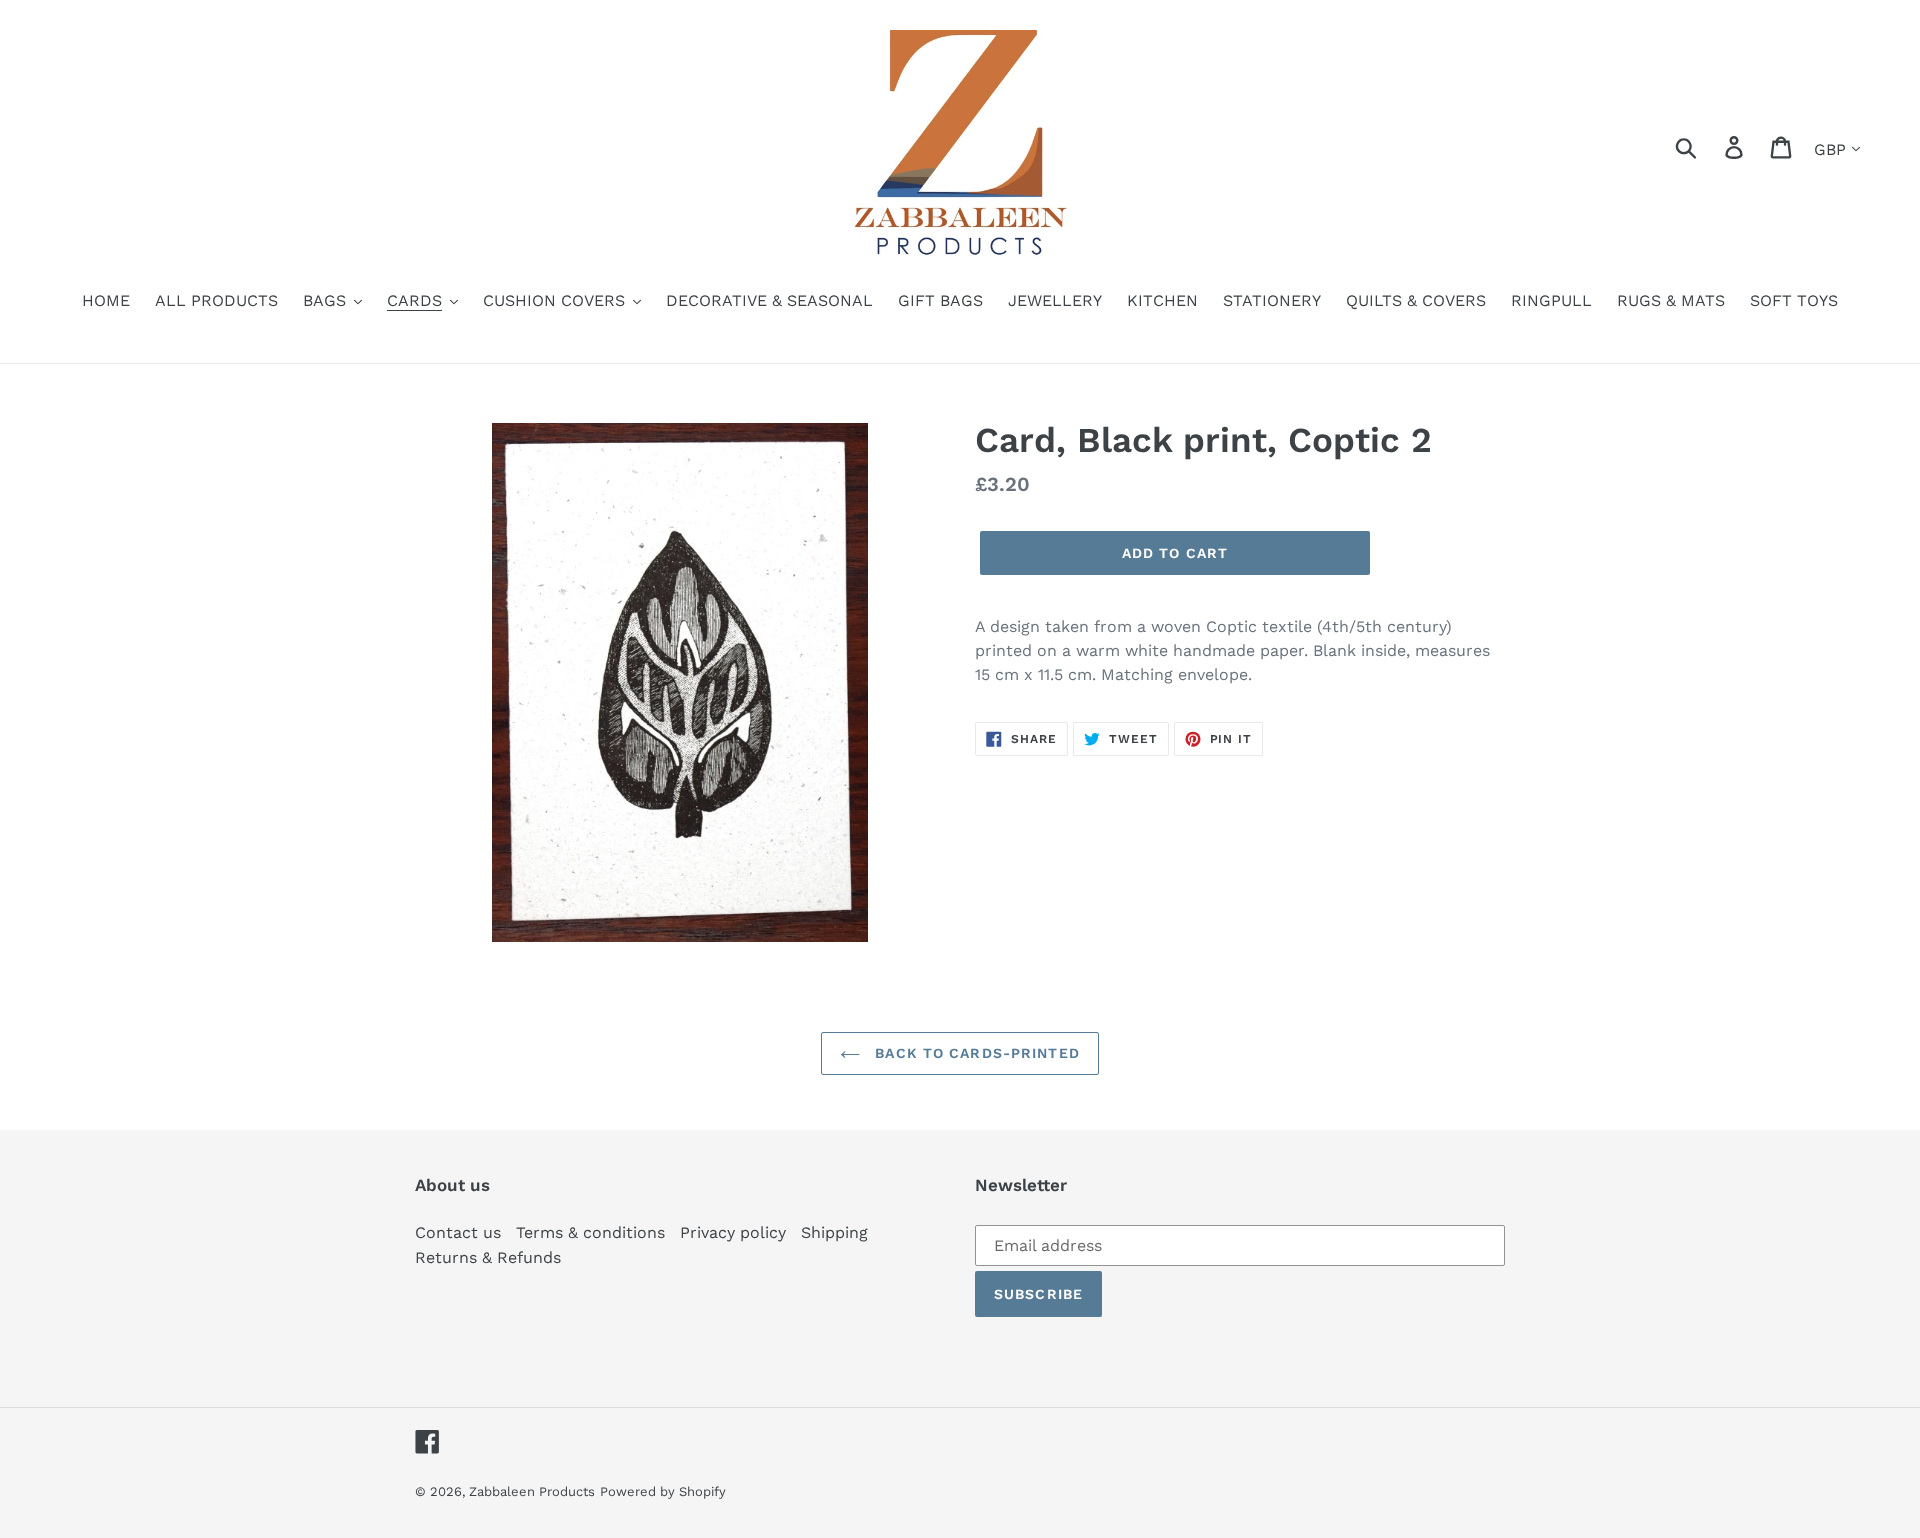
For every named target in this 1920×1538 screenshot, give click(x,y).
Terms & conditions (590, 1232)
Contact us (458, 1232)
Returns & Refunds (488, 1257)
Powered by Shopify (663, 1491)
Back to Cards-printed (975, 1053)
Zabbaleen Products (532, 1491)
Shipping (834, 1232)
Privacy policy (733, 1232)
